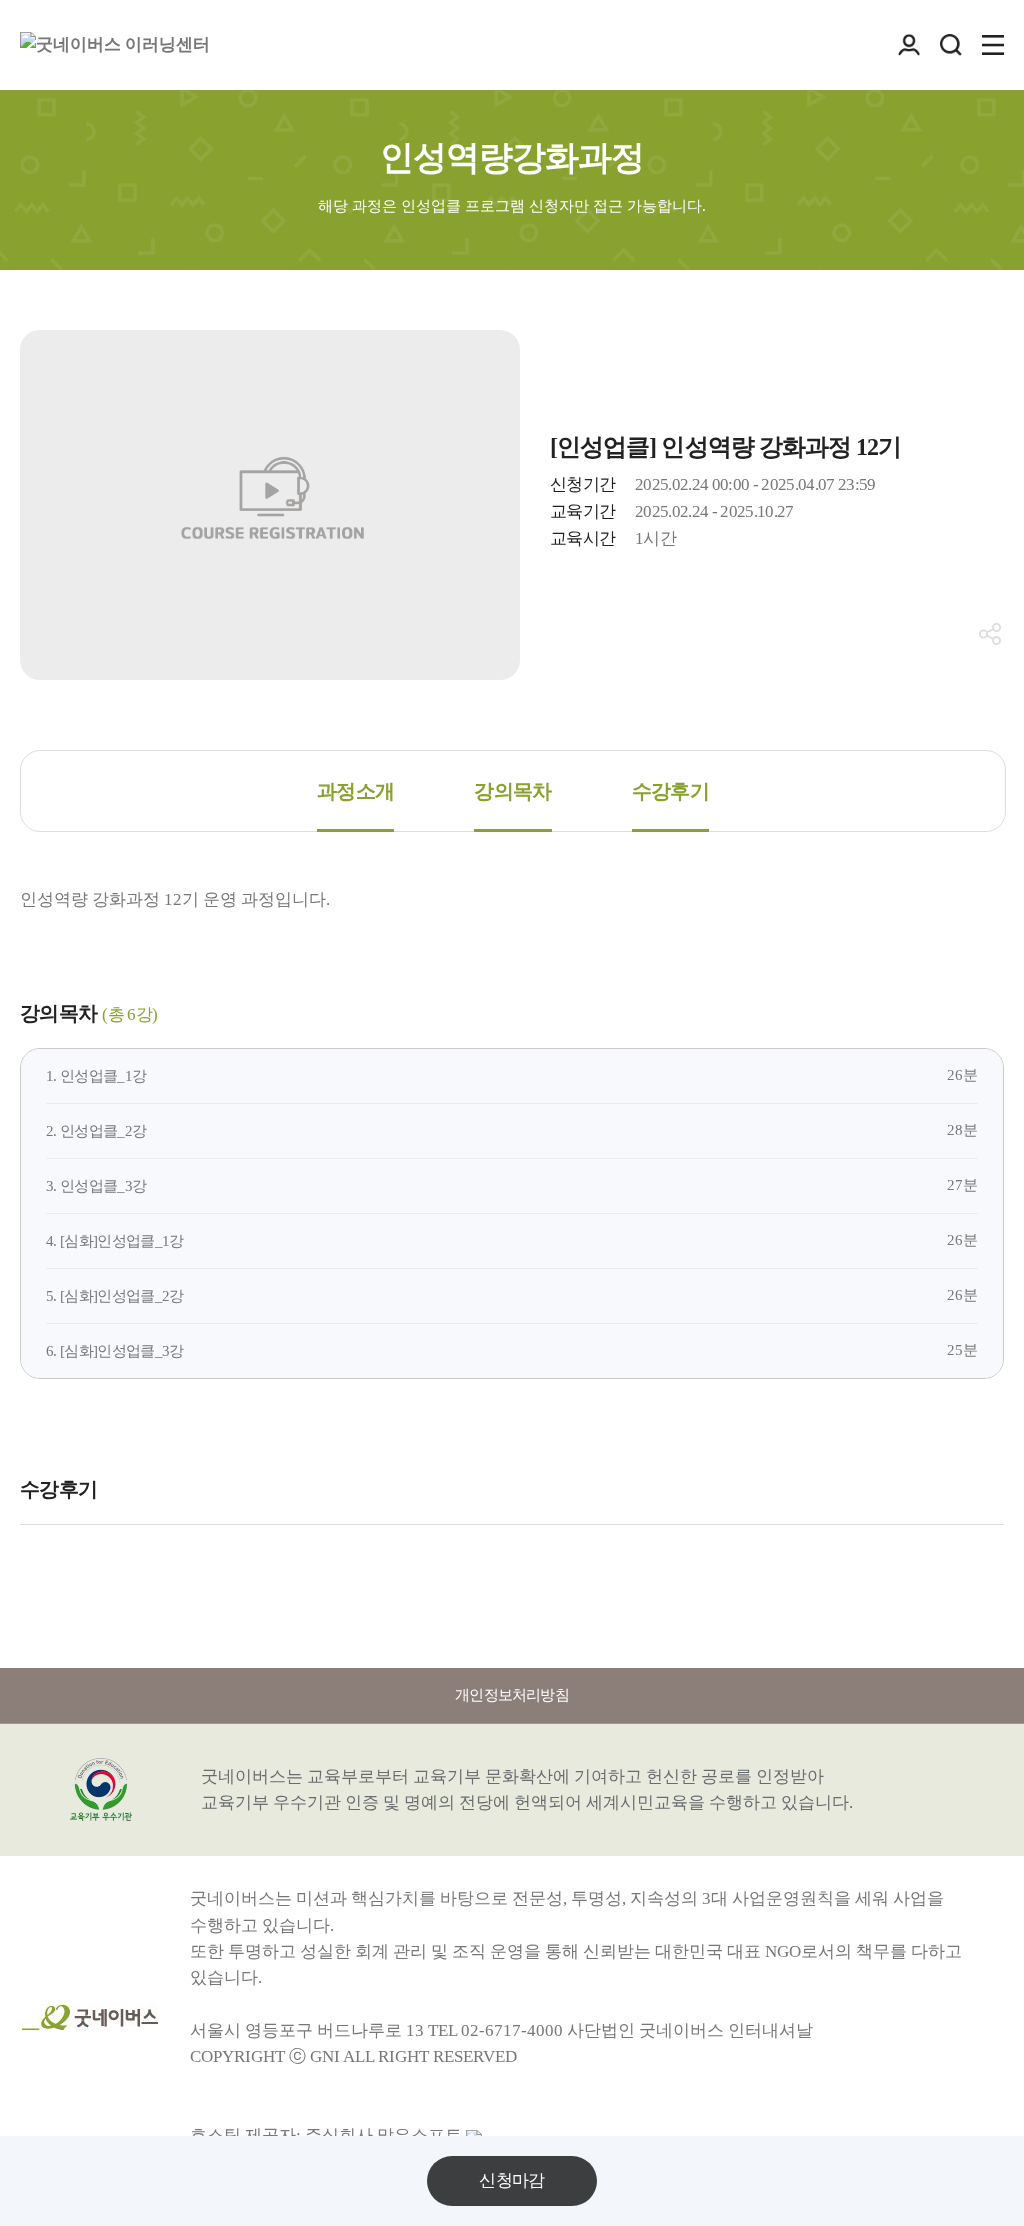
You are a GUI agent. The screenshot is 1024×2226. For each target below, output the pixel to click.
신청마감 (511, 2180)
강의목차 (512, 791)
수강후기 (670, 791)
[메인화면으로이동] (115, 45)
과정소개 (355, 791)
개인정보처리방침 (512, 1695)
